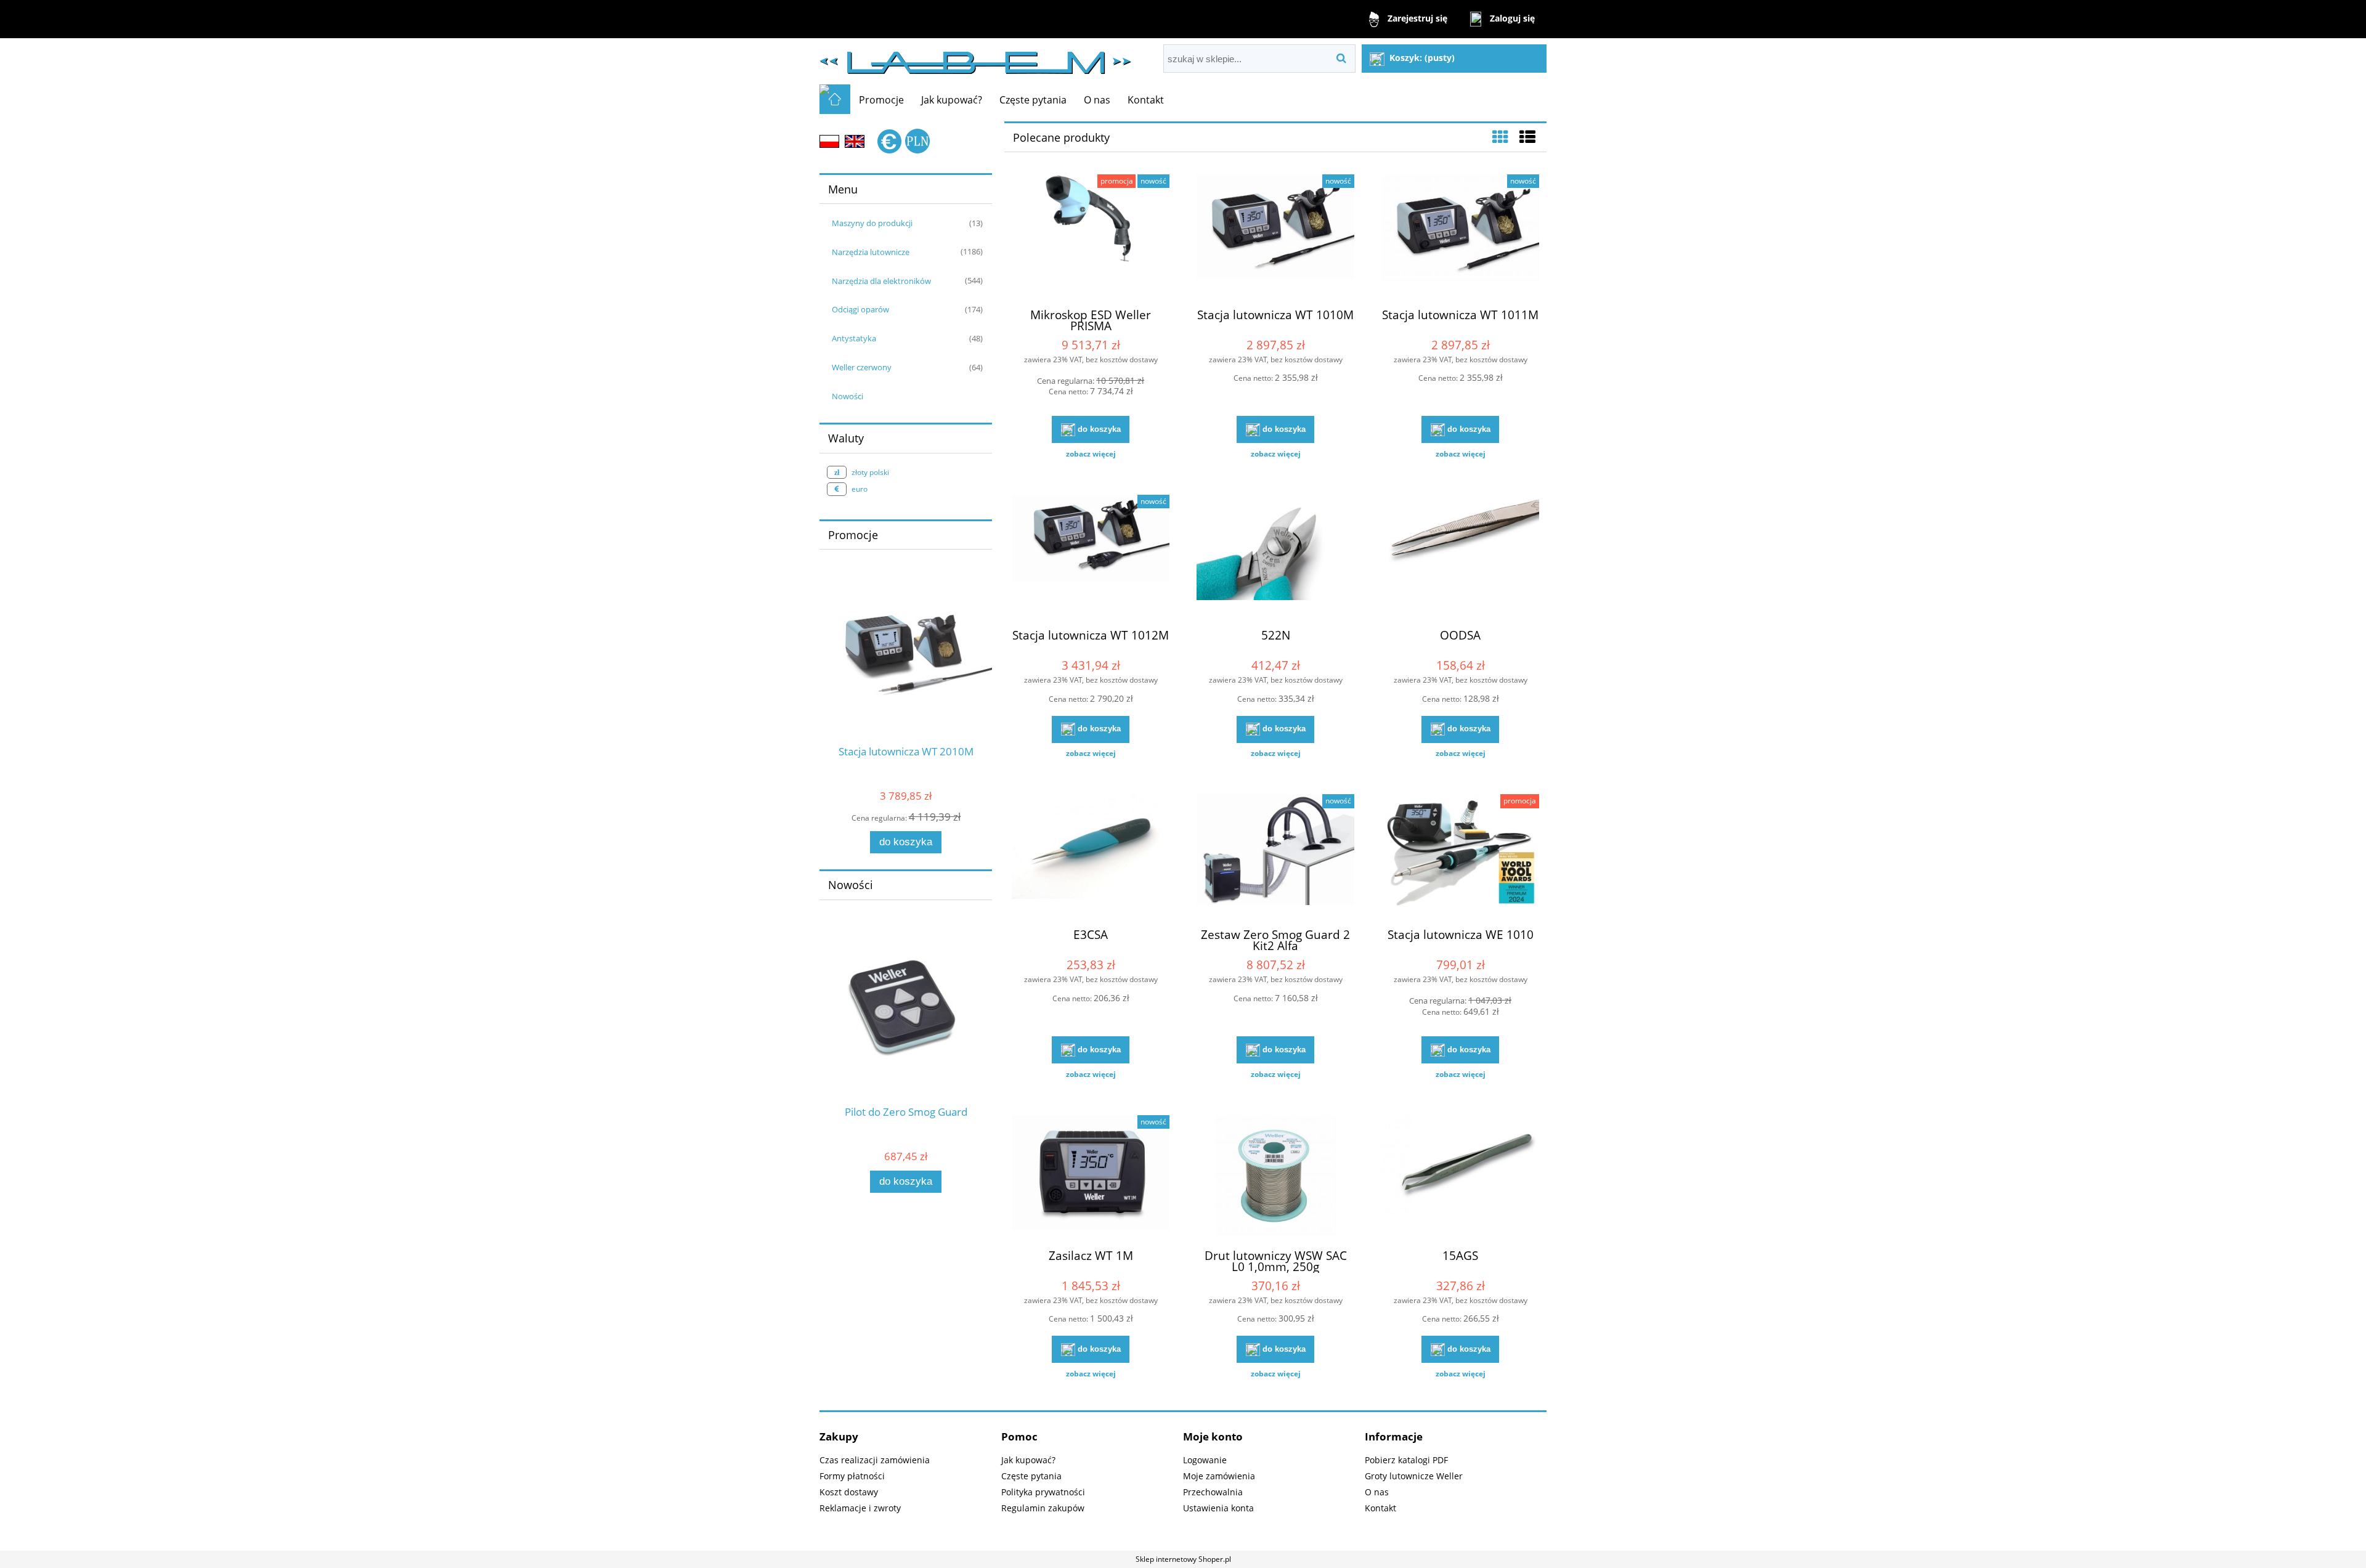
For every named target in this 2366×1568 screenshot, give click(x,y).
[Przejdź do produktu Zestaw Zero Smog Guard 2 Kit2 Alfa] (1275, 856)
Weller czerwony (862, 367)
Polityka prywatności (1043, 1492)
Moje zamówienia (1219, 1476)
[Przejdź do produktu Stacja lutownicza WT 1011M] (1460, 236)
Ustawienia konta (1218, 1508)
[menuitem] (881, 100)
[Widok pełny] (1527, 137)
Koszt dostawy (849, 1492)
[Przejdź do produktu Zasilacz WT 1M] (1091, 1177)
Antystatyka (854, 338)
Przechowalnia (1213, 1492)
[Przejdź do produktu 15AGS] (1460, 1177)
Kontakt (1380, 1508)
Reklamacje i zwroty (860, 1508)
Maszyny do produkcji (872, 223)
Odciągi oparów (860, 309)
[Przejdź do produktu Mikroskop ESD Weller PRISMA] (1091, 236)
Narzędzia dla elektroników (881, 281)
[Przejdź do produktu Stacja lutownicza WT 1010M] (1275, 236)
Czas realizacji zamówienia (875, 1460)
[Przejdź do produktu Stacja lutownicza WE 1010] (1460, 856)
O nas (1377, 1492)
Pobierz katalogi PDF (1406, 1460)
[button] (1091, 454)
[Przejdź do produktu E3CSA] (1091, 856)
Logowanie (1205, 1460)
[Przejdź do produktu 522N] (1275, 556)
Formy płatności (852, 1476)
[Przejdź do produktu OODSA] (1460, 556)
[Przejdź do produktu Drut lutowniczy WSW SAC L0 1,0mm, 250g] (1275, 1177)
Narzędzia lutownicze (871, 252)
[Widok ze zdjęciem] (1500, 137)
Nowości (848, 396)
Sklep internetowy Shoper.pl (1183, 1559)
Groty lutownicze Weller (1414, 1476)
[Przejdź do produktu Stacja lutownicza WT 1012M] (1091, 556)
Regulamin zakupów (1043, 1508)
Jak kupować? (1028, 1460)
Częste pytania (1031, 1476)
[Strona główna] (975, 58)
